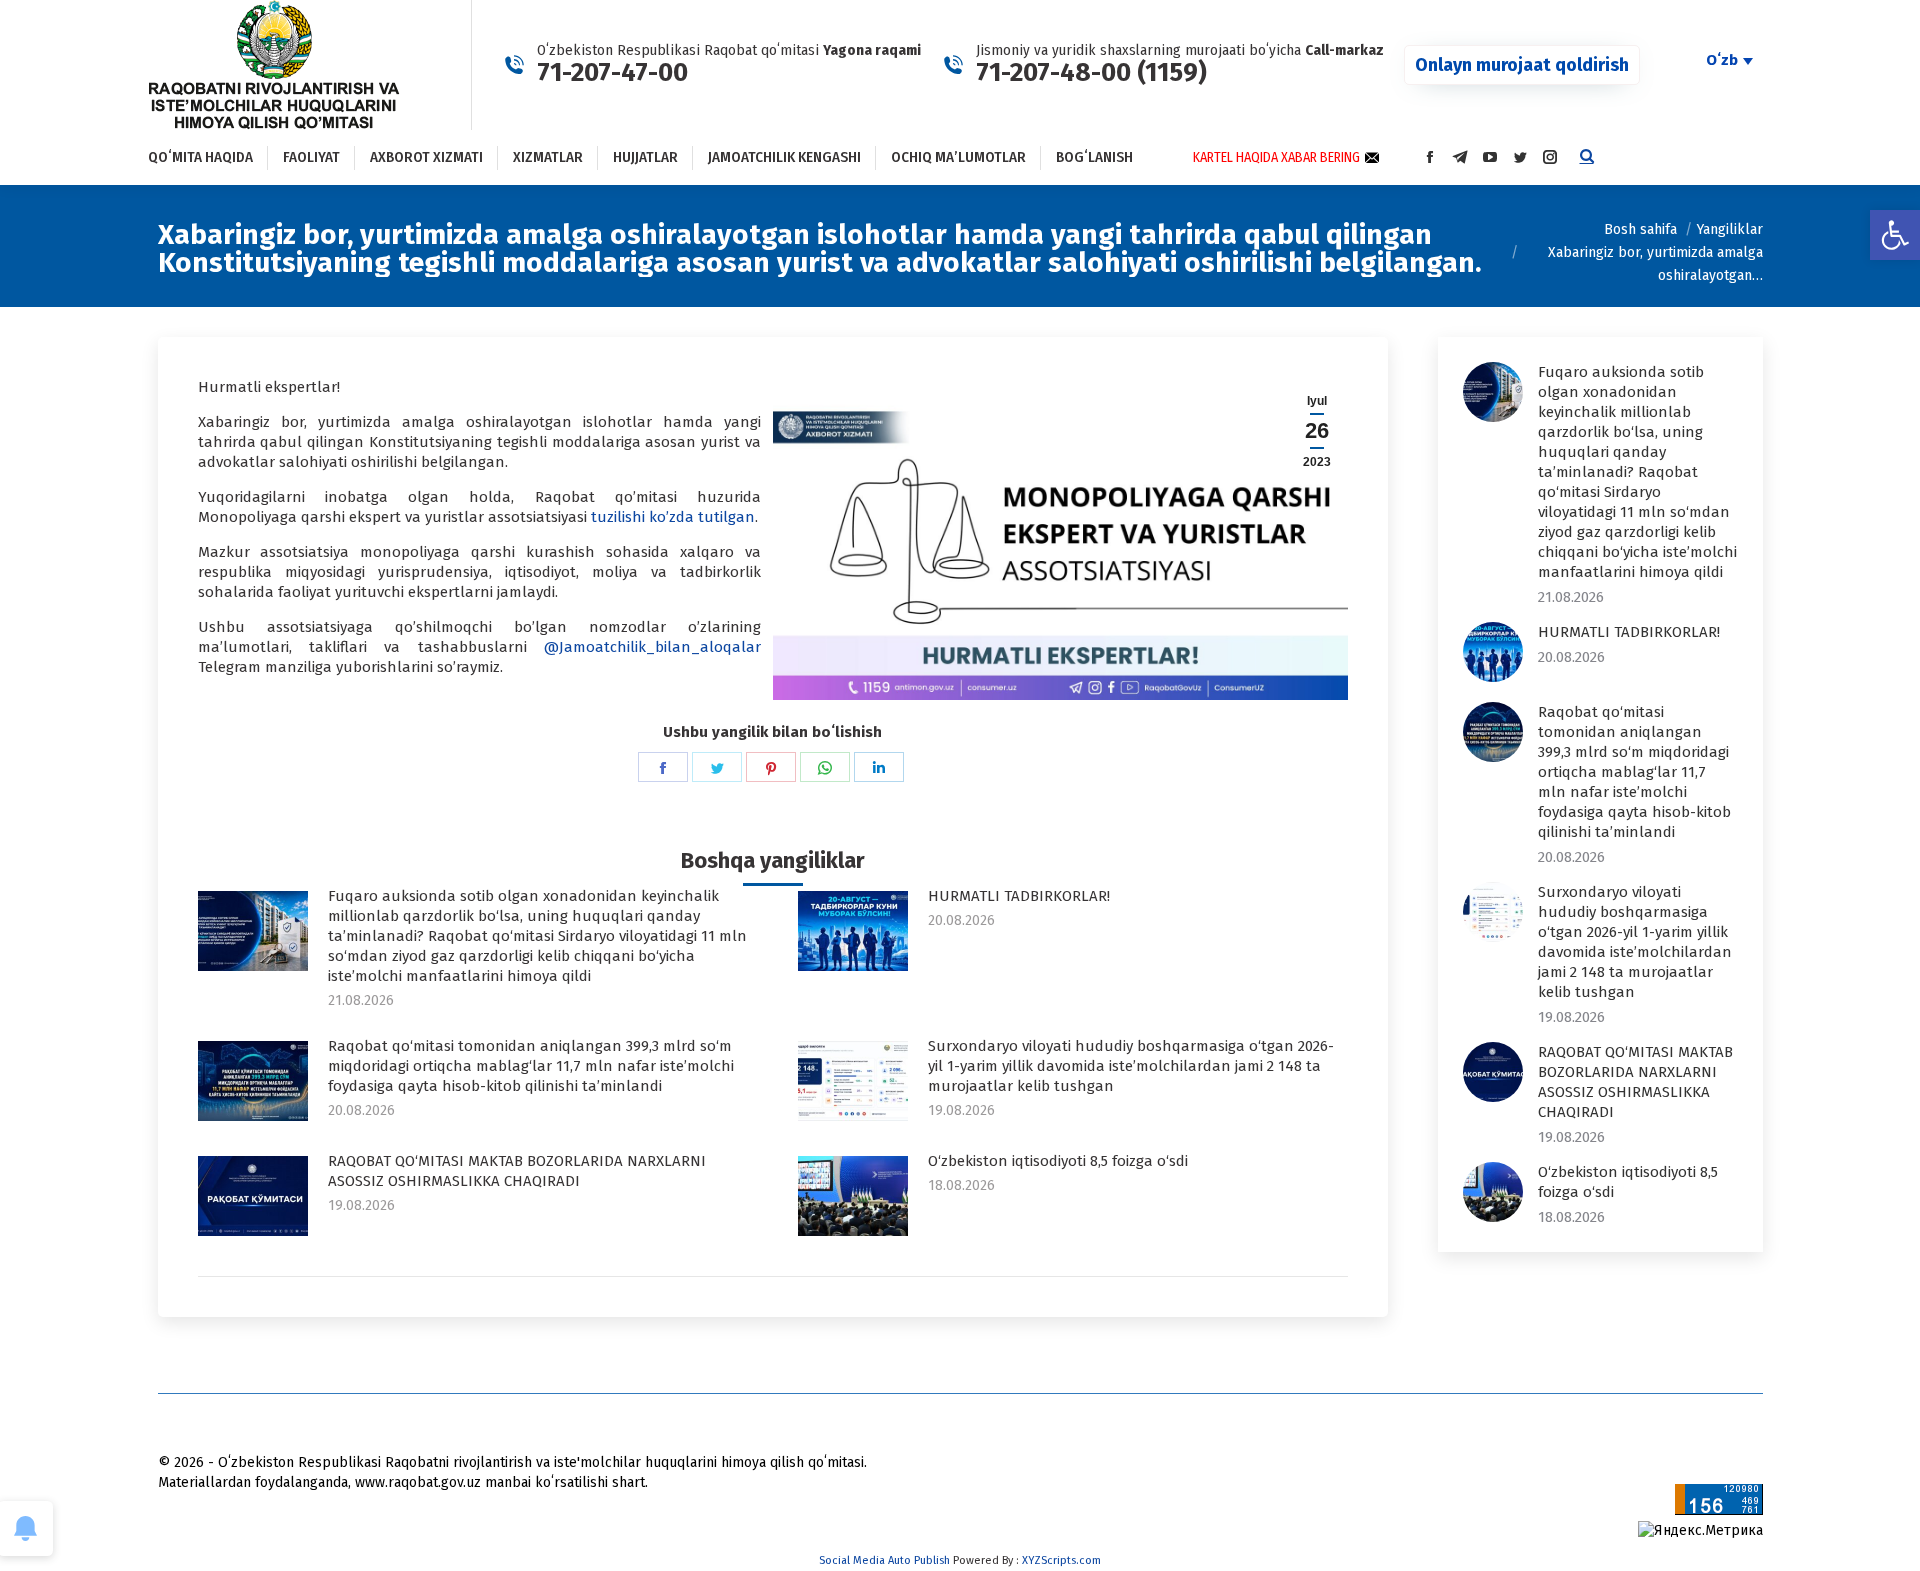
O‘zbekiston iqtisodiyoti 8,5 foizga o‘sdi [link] (1058, 1161)
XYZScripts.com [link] (1061, 1560)
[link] (1895, 235)
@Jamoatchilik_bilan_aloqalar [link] (652, 647)
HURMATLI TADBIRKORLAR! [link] (1019, 896)
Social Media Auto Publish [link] (884, 1560)
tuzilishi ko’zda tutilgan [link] (671, 517)
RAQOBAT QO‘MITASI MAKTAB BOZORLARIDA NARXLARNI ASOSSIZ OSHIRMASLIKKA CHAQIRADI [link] (517, 1171)
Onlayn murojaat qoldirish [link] (1522, 65)
